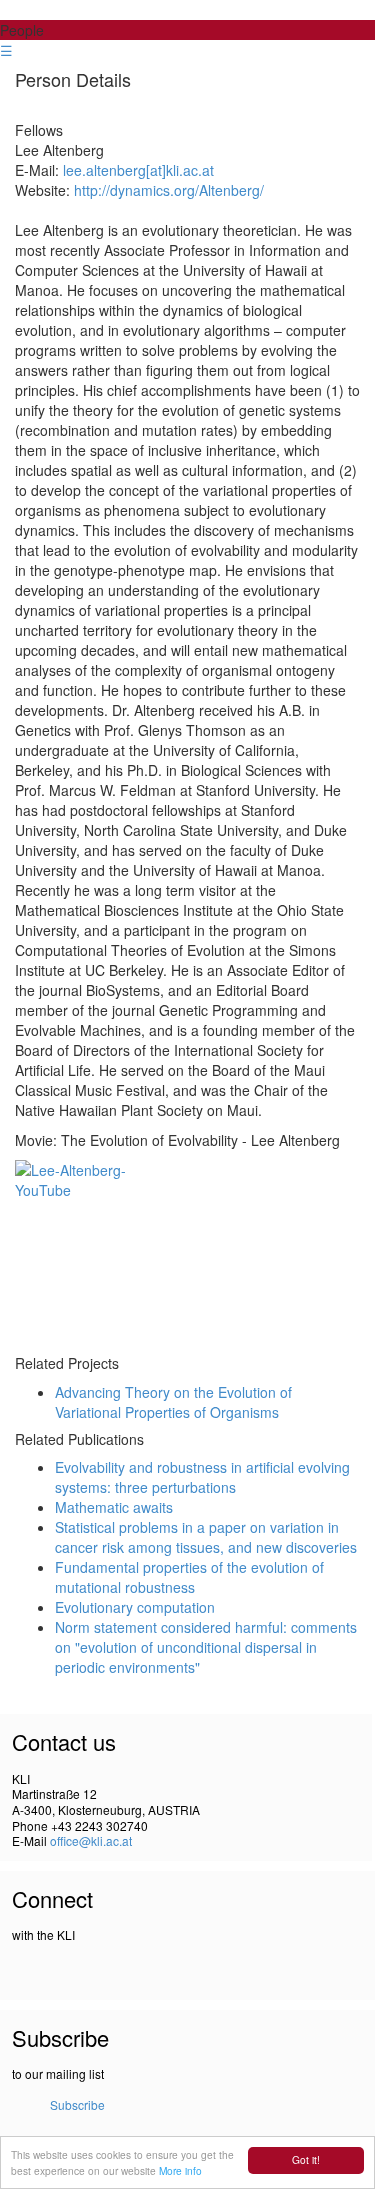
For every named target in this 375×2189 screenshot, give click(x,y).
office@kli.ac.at (91, 1840)
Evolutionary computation (135, 1607)
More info (180, 2170)
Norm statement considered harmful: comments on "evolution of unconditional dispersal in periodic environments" (206, 1647)
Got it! (306, 2159)
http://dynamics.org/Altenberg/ (169, 190)
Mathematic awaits (114, 1507)
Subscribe (77, 2104)
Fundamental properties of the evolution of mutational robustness (189, 1577)
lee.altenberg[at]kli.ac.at (138, 170)
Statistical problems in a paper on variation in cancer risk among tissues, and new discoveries (206, 1537)
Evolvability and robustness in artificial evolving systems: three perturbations (202, 1477)
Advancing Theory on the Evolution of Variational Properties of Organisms (173, 1402)
